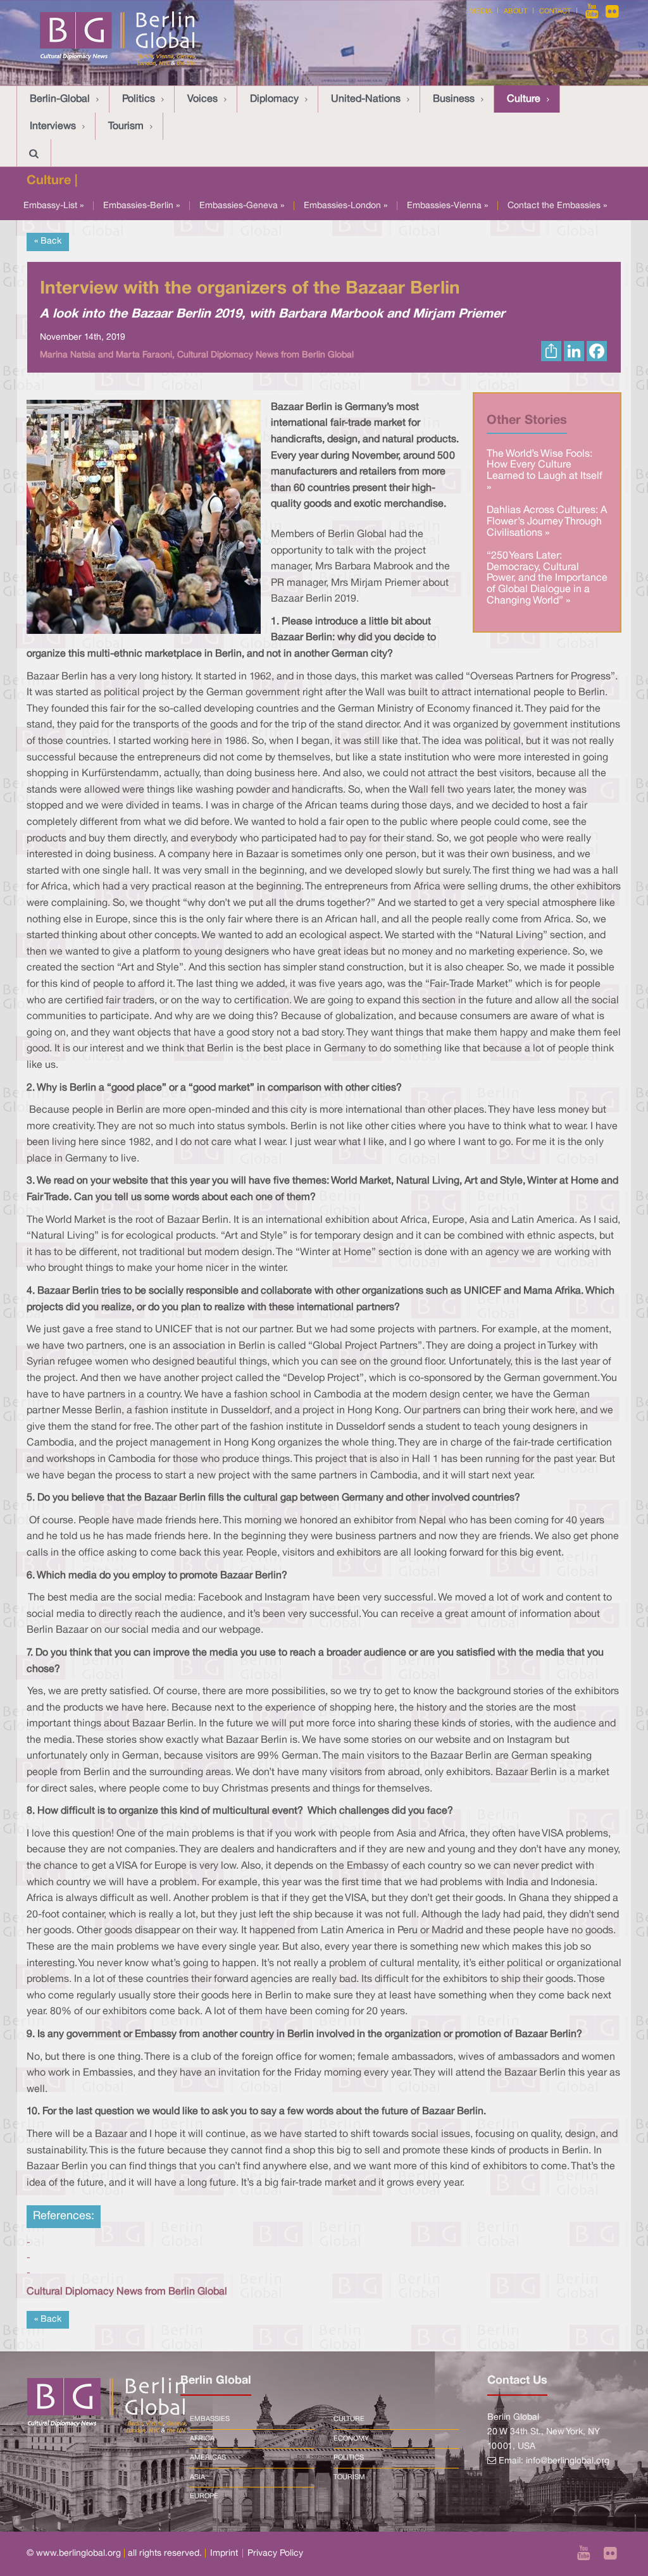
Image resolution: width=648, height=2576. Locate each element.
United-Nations (366, 99)
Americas (208, 2458)
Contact (555, 11)
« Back (48, 241)
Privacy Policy (275, 2554)
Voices (202, 99)
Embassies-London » (346, 206)
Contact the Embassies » (557, 206)
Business (454, 99)
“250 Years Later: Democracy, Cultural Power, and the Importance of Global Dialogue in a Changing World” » (547, 578)
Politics (139, 99)
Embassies (210, 2419)
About (515, 11)
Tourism (126, 127)
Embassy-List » (53, 206)
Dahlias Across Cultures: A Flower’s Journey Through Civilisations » (547, 522)
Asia (197, 2477)
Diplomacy (274, 99)
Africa (202, 2439)
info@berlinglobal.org (568, 2461)
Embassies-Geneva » (242, 206)
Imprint (224, 2554)
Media (481, 11)
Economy (351, 2439)
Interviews (53, 127)
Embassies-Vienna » (447, 206)
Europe (204, 2496)
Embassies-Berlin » (141, 206)
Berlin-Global (60, 99)
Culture (524, 99)
